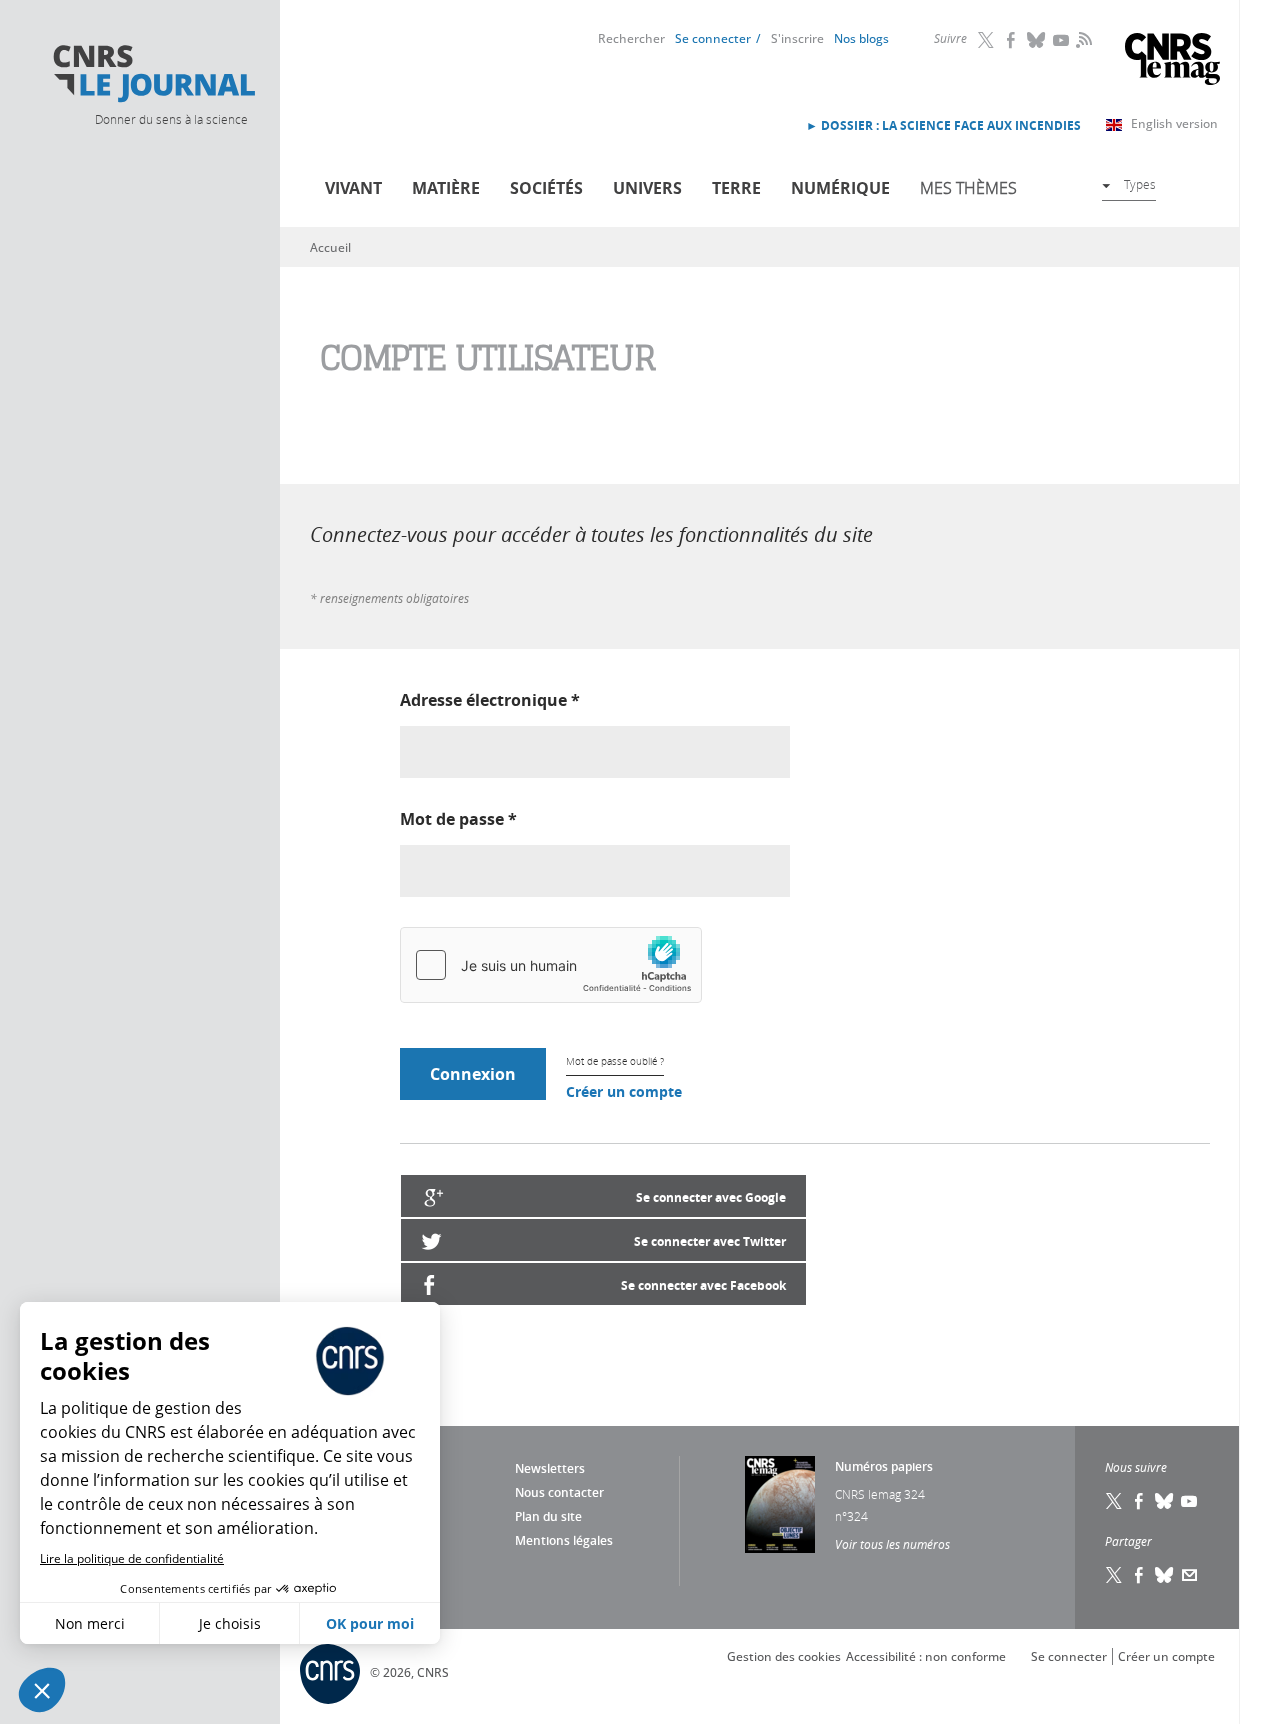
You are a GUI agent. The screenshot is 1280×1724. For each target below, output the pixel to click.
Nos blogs (861, 38)
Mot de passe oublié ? (615, 1061)
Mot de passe (458, 819)
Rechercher (631, 38)
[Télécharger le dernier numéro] (780, 1504)
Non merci (90, 1623)
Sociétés (546, 188)
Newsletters (550, 1468)
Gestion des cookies (784, 1656)
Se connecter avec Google (711, 1197)
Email (1190, 1575)
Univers (647, 188)
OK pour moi (370, 1623)
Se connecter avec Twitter (710, 1241)
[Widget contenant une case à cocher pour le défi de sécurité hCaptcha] (551, 965)
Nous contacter (559, 1492)
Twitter (987, 40)
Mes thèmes (968, 188)
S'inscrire (797, 38)
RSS (1082, 39)
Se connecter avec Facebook (703, 1285)
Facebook (1012, 40)
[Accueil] (153, 74)
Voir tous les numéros (892, 1544)
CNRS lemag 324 (880, 1494)
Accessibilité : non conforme (926, 1656)
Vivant (353, 188)
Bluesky (1037, 40)
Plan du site (548, 1516)
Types (1140, 184)
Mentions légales (564, 1540)
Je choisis (230, 1623)
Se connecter (713, 38)
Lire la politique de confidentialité (132, 1558)
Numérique (840, 188)
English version (1174, 123)
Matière (446, 188)
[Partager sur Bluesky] (1165, 1575)
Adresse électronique (490, 700)
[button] (42, 1690)
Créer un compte (624, 1091)
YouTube (1062, 40)
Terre (736, 188)
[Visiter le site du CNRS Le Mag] (1172, 61)
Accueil (330, 247)
